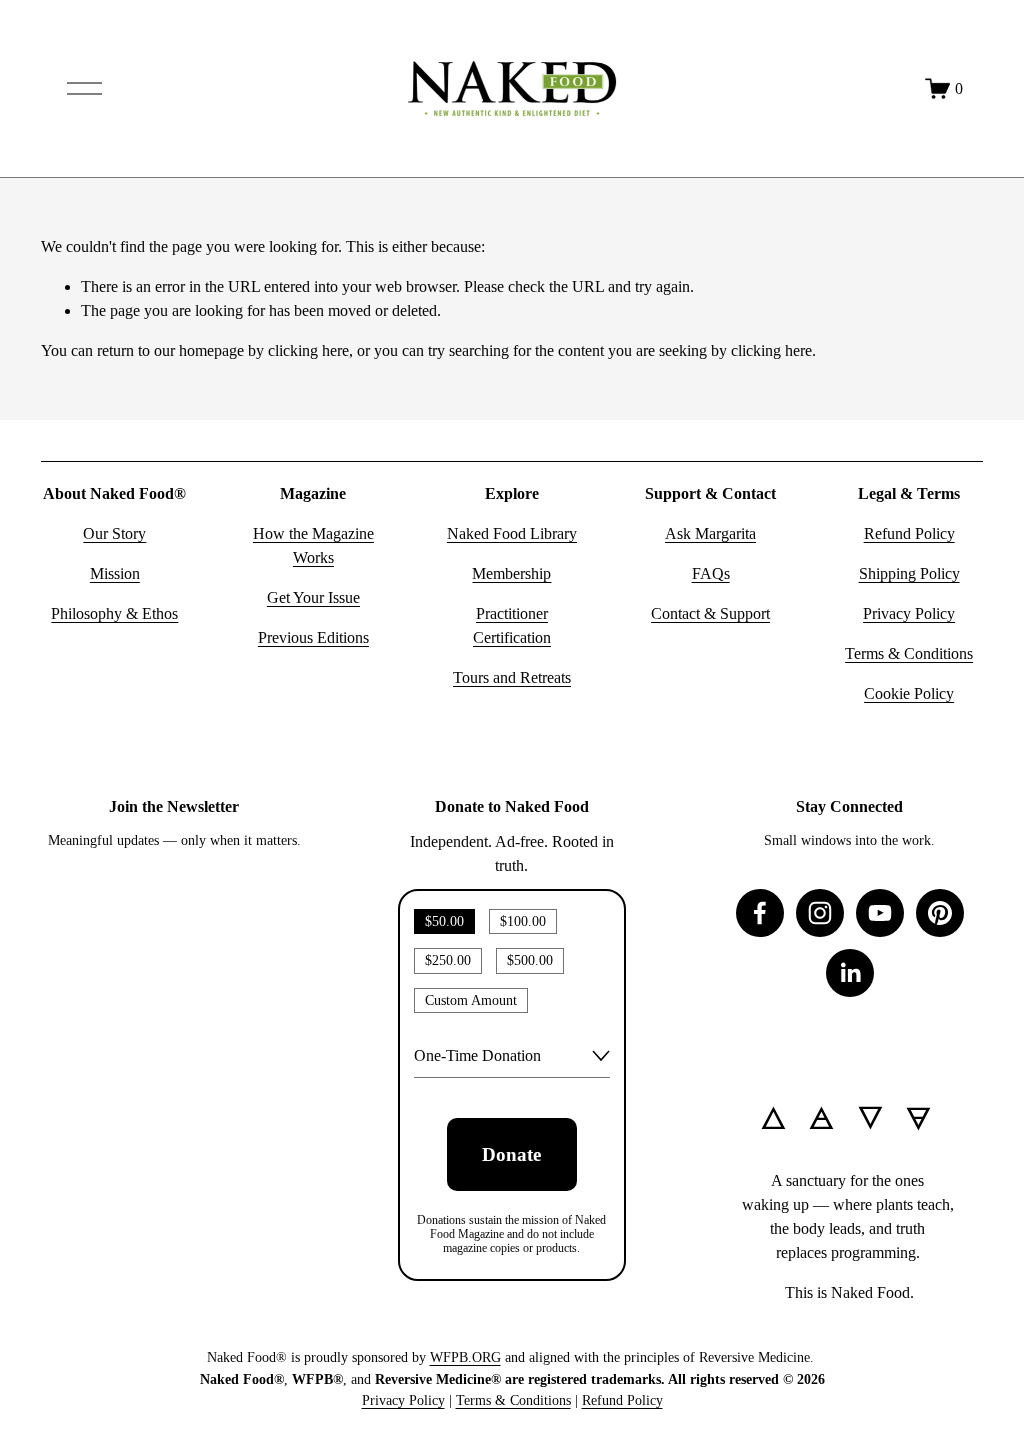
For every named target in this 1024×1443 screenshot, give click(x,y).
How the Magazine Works (313, 545)
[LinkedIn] (850, 973)
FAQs (711, 573)
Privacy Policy (909, 613)
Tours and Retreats (512, 677)
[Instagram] (820, 913)
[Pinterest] (940, 913)
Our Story (114, 533)
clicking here (308, 350)
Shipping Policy (909, 573)
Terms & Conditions (909, 653)
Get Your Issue (313, 597)
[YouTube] (880, 913)
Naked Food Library (512, 533)
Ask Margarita (710, 533)
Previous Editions (313, 637)
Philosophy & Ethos (114, 613)
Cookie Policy (909, 693)
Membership (511, 573)
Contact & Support (710, 613)
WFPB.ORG (465, 1357)
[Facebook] (760, 913)
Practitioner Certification (512, 625)
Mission (115, 573)
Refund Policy (909, 533)
